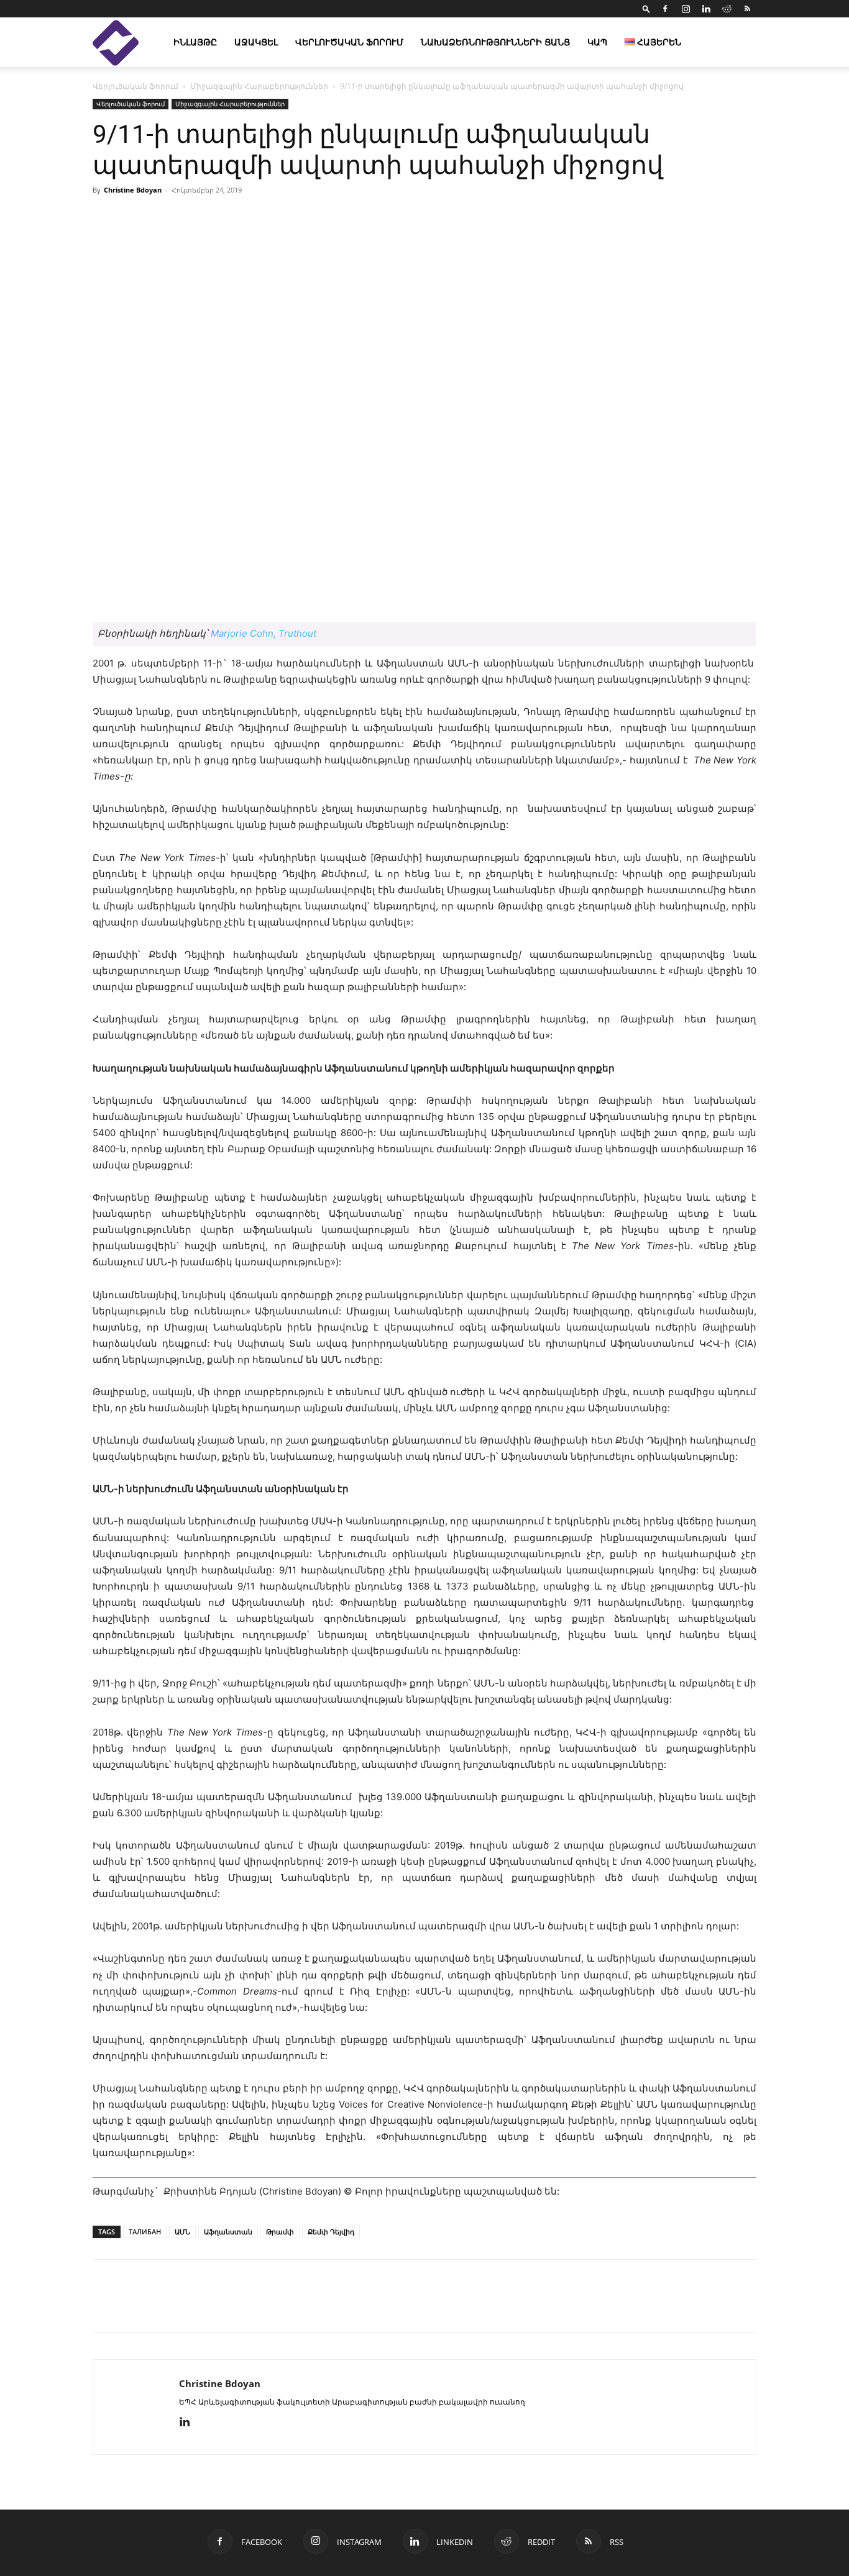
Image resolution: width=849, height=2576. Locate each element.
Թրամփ (280, 2232)
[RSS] (747, 9)
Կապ (597, 42)
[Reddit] (727, 9)
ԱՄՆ (182, 2232)
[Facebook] (665, 9)
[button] (646, 8)
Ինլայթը (195, 42)
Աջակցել (256, 42)
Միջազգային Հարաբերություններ (259, 86)
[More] (568, 218)
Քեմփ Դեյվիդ (331, 2232)
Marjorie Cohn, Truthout (264, 633)
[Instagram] (686, 9)
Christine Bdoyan (133, 190)
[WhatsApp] (248, 2307)
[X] (162, 2307)
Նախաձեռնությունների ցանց (495, 42)
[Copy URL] (191, 2307)
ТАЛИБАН (145, 2232)
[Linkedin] (706, 9)
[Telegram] (219, 2307)
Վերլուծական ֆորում (349, 42)
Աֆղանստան (228, 2232)
